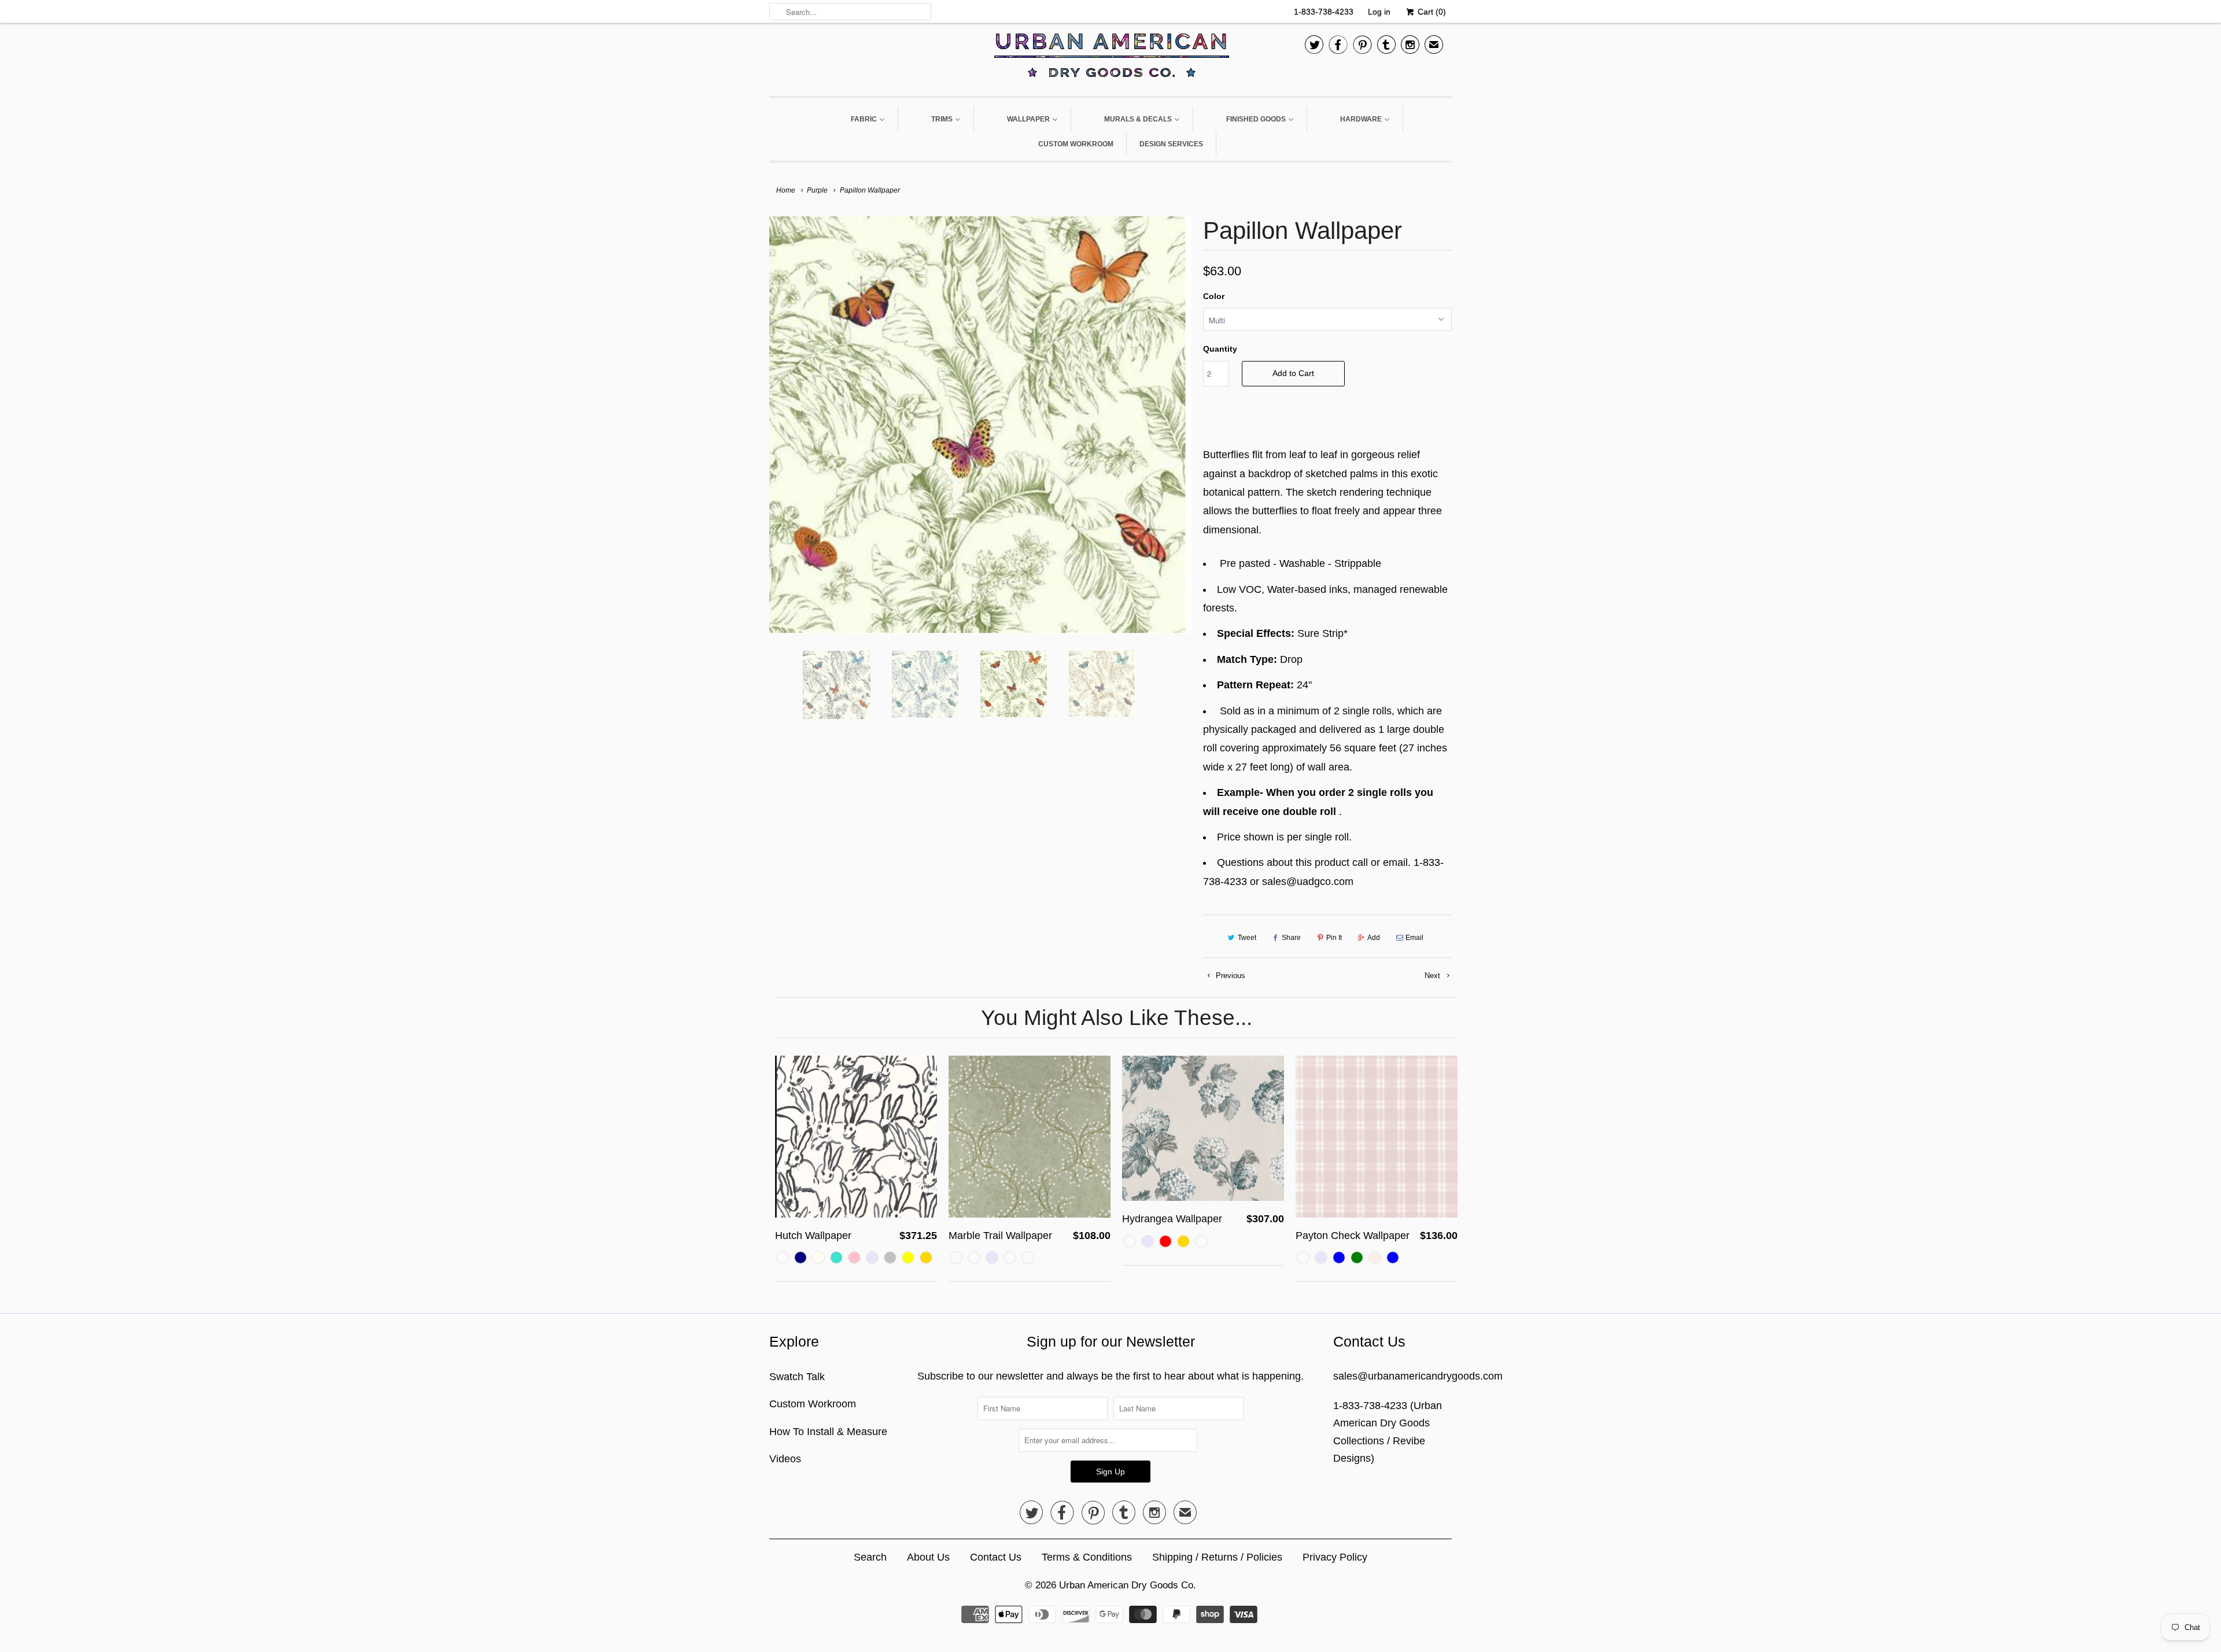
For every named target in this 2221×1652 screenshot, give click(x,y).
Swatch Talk (797, 1377)
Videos (785, 1459)
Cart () (1431, 12)
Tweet (1247, 938)
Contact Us (996, 1557)
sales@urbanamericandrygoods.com (1418, 1376)
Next (1434, 976)
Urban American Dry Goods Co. (1128, 1585)
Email (1414, 938)
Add (1374, 938)
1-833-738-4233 (1324, 12)
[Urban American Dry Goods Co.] (1110, 58)
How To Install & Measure (828, 1432)
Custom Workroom (813, 1404)
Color (1214, 296)
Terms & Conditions (1087, 1557)
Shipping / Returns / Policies (1217, 1557)
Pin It (1334, 938)
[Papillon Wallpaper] (980, 425)
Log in (1379, 12)
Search (870, 1557)
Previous (1229, 976)
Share (1291, 938)
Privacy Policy (1335, 1557)
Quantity (1220, 349)
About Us (928, 1557)
